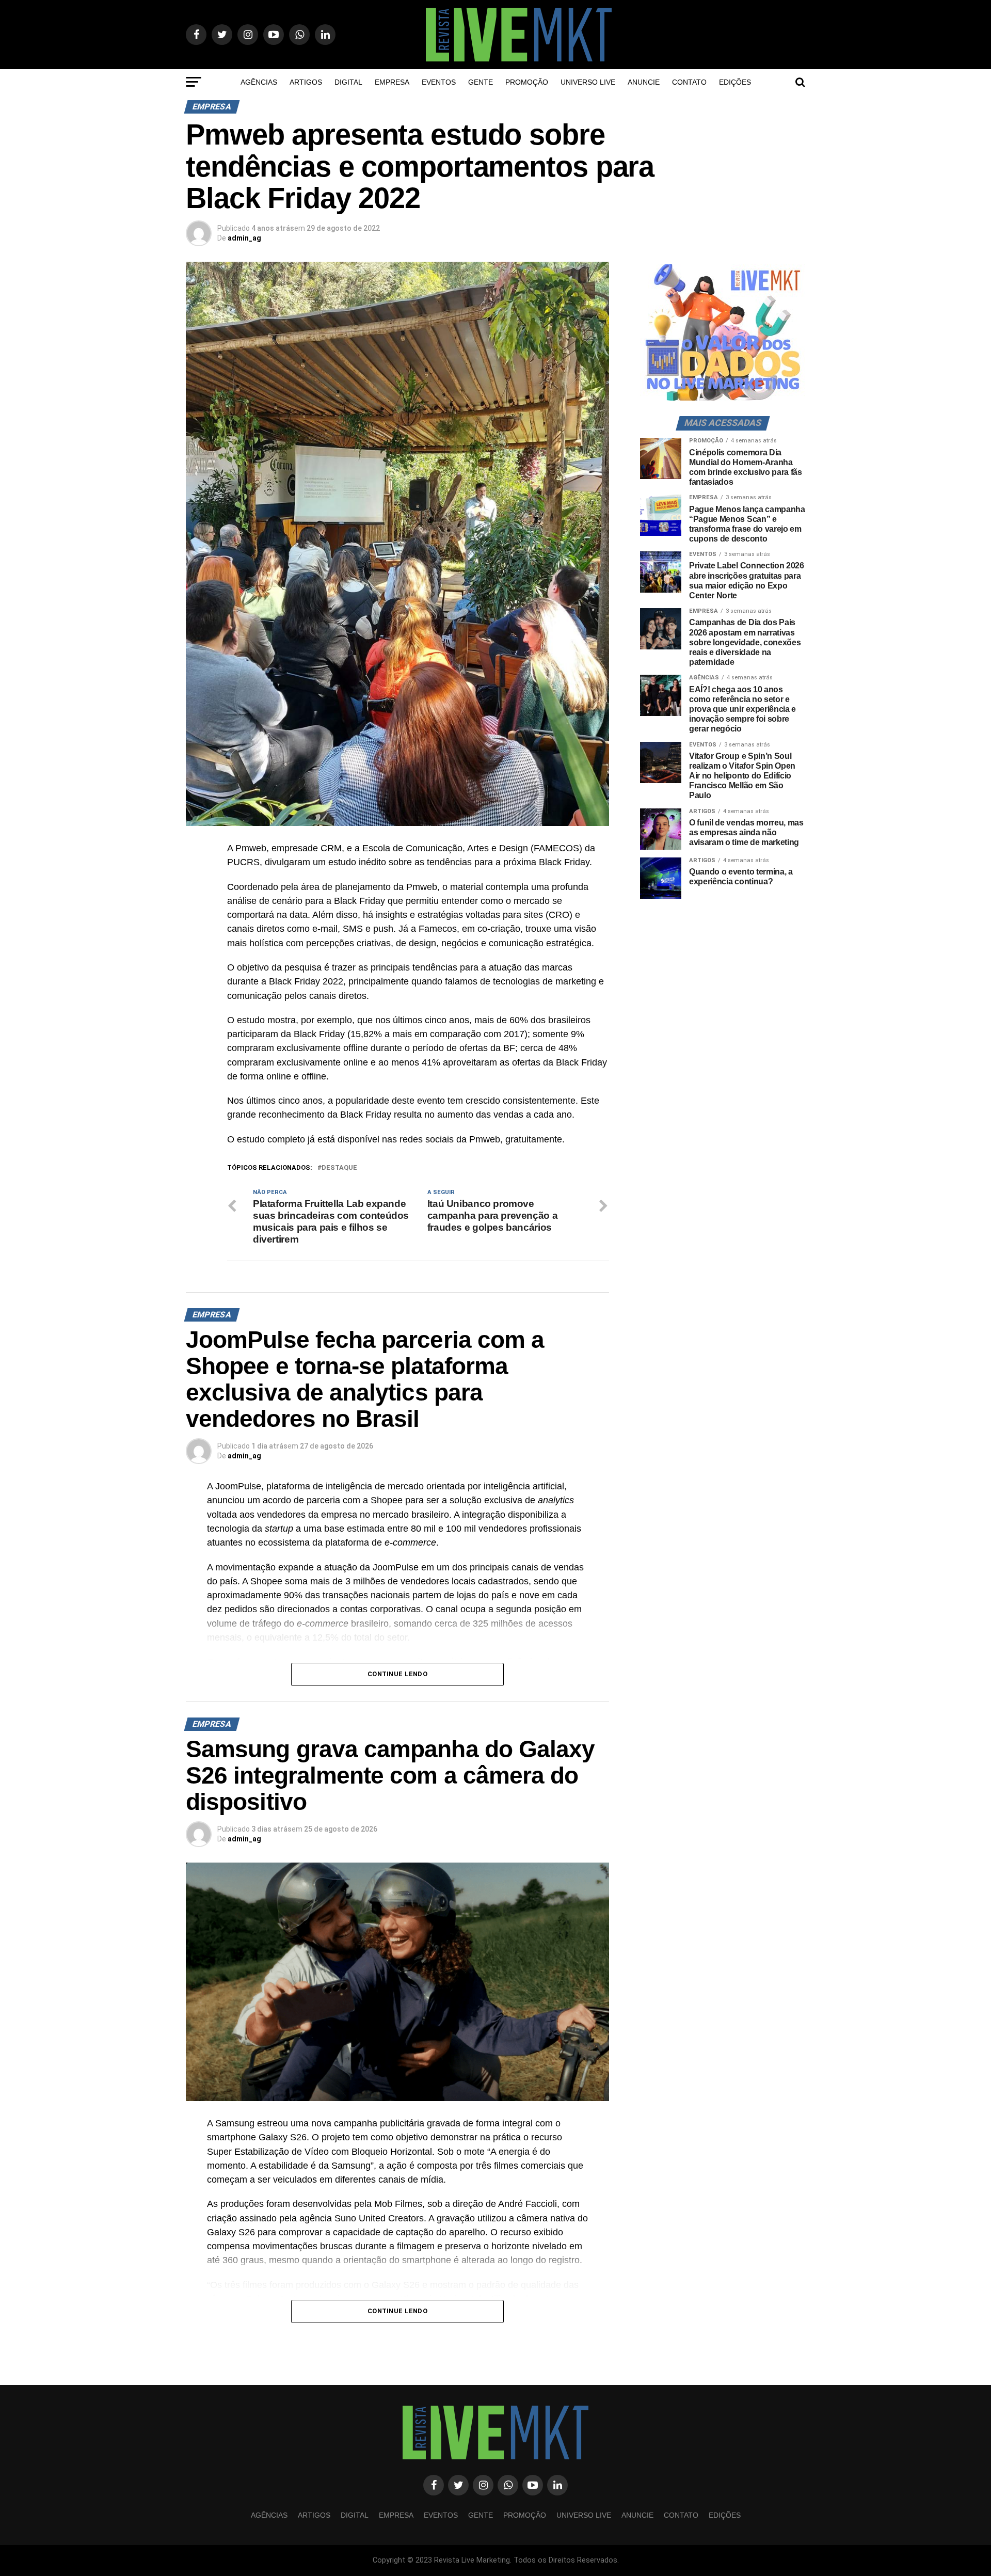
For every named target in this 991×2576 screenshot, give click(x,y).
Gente (481, 82)
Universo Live (588, 82)
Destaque (339, 1168)
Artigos (306, 82)
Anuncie (644, 82)
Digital (348, 82)
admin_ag (244, 238)
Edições (735, 82)
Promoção (527, 82)
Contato (689, 82)
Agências (259, 82)
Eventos (439, 82)
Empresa (392, 82)
